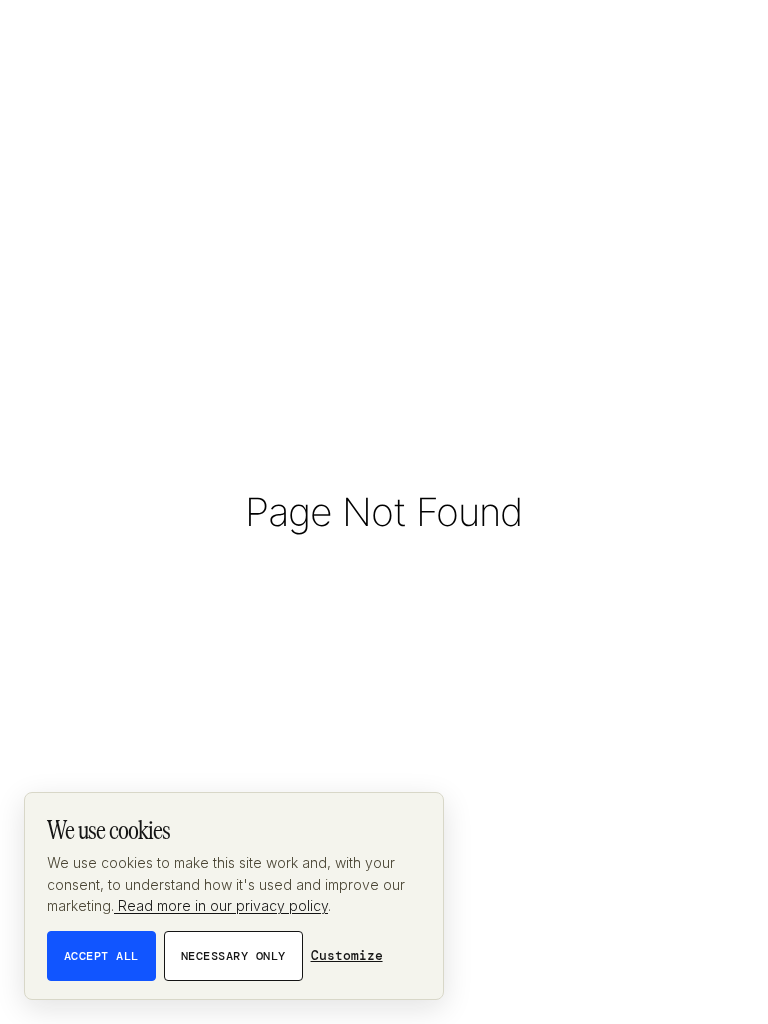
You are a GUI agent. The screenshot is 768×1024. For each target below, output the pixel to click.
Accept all (101, 956)
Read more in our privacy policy (221, 905)
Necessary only (233, 956)
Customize (347, 955)
